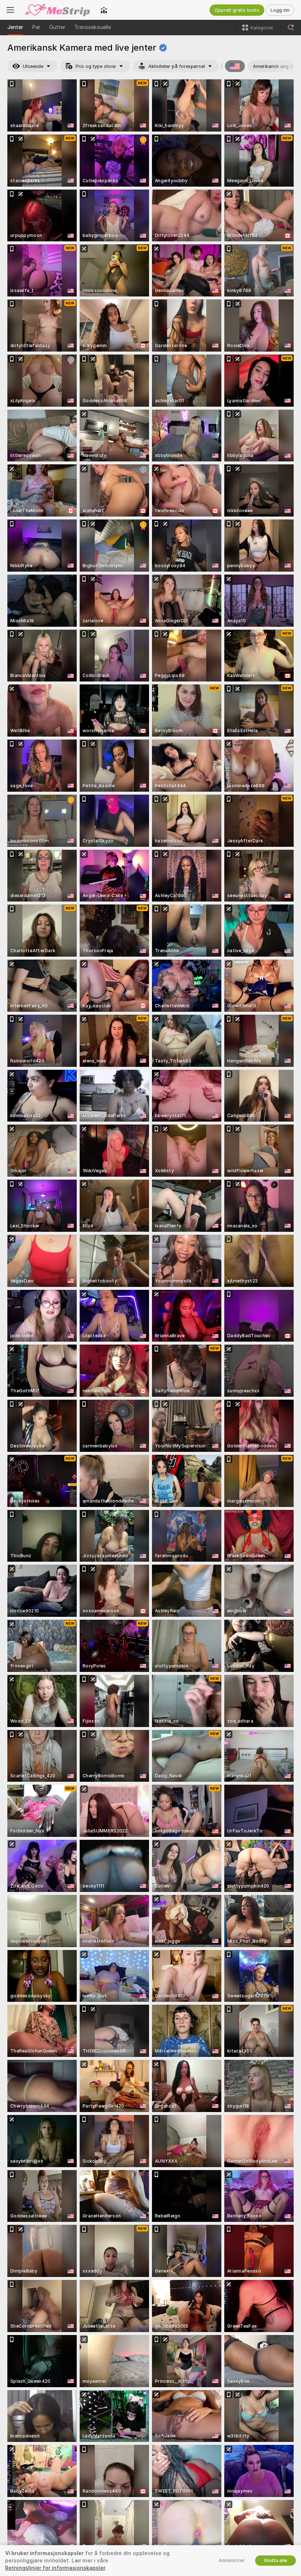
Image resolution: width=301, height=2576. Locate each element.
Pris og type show (96, 66)
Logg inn (280, 10)
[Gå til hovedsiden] (57, 10)
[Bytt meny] (10, 10)
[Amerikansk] (235, 66)
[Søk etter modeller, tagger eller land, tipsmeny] (291, 28)
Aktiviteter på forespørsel (177, 66)
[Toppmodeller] (104, 10)
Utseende (33, 66)
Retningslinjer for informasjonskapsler (55, 2568)
